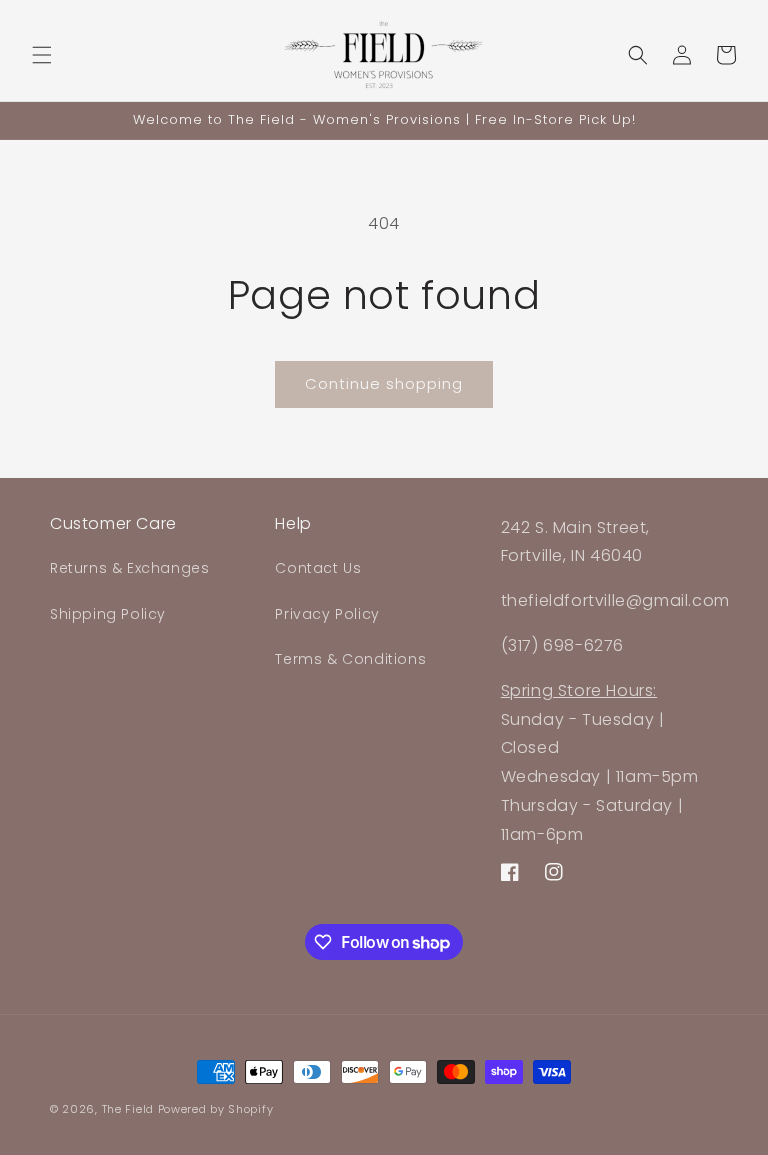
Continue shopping (384, 383)
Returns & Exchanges (129, 568)
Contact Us (318, 568)
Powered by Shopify (216, 1109)
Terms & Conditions (350, 659)
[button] (42, 55)
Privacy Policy (327, 614)
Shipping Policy (108, 614)
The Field (128, 1109)
